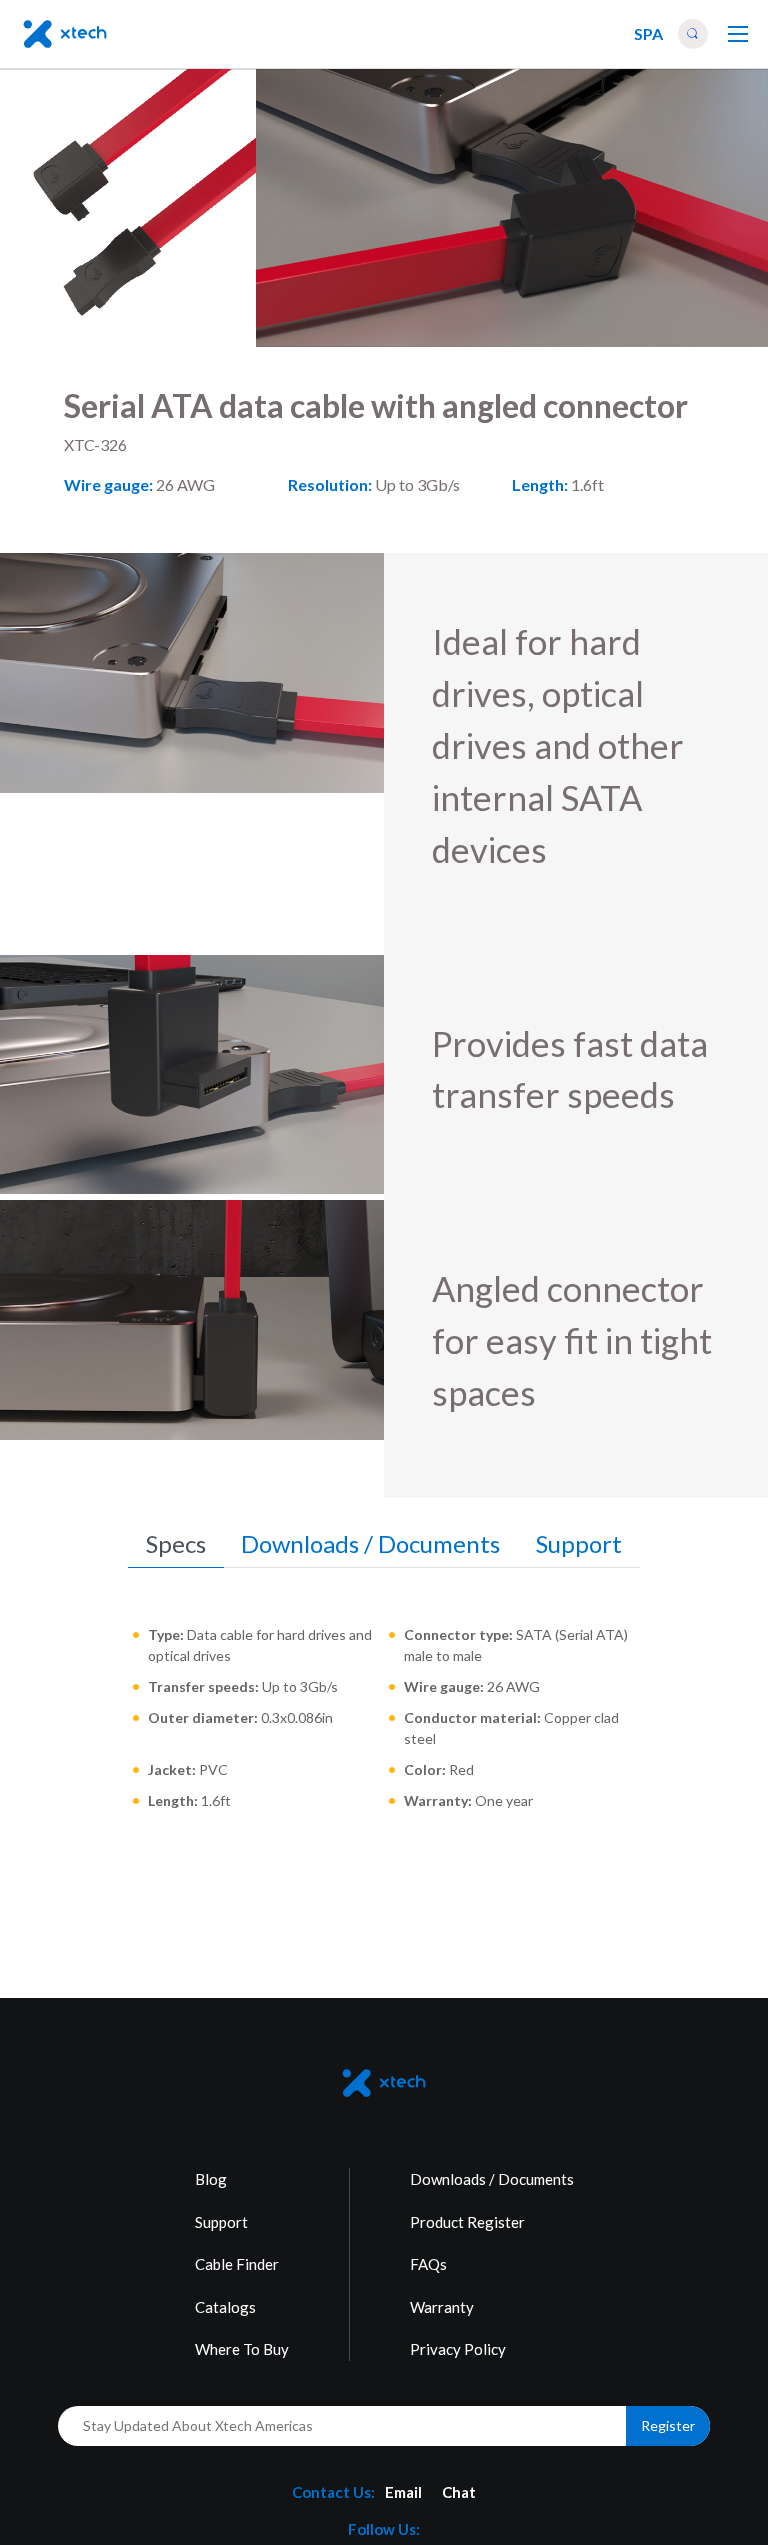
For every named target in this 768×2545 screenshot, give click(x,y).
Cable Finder (237, 2264)
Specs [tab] (176, 1543)
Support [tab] (579, 1543)
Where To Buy (242, 2349)
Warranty (442, 2307)
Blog (211, 2179)
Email (403, 2492)
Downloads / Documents (492, 2179)
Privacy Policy (458, 2349)
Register (668, 2425)
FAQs (428, 2264)
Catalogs (225, 2307)
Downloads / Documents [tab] (370, 1543)
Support (221, 2222)
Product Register (467, 2222)
